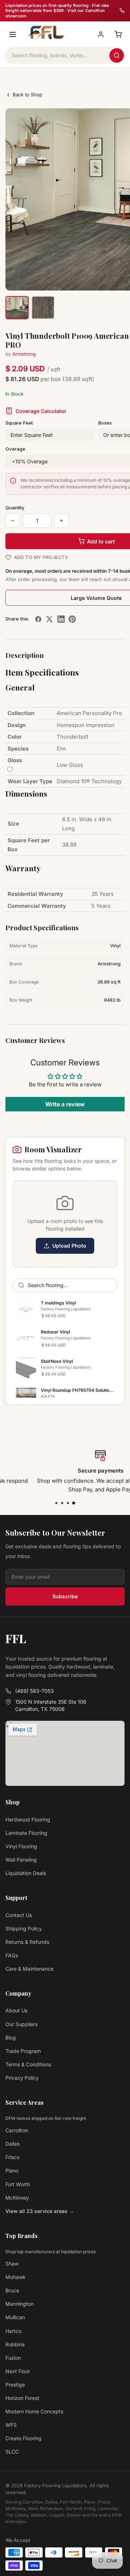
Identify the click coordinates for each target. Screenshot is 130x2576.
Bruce (12, 2290)
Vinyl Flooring (21, 1846)
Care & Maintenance (29, 1969)
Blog (11, 2038)
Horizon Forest (22, 2398)
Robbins (15, 2344)
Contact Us (19, 1915)
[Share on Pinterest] (72, 619)
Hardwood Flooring (28, 1819)
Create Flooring (23, 2438)
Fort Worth (18, 2184)
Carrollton (17, 2130)
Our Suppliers (21, 2024)
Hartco (13, 2331)
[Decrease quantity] (13, 521)
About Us (16, 2010)
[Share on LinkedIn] (61, 619)
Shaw (12, 2264)
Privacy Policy (22, 2078)
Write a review (65, 1104)
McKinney (17, 2198)
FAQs (12, 1955)
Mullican (15, 2317)
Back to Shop (27, 95)
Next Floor (18, 2371)
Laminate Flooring (26, 1833)
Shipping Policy (24, 1928)
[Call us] (122, 11)
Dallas (12, 2144)
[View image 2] (43, 308)
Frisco (12, 2157)
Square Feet (19, 423)
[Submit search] (117, 55)
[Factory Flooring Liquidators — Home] (45, 33)
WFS (11, 2425)
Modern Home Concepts (34, 2411)
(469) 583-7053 (34, 1691)
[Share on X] (49, 619)
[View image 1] (17, 308)
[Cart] (118, 34)
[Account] (101, 34)
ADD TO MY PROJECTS (41, 557)
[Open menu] (13, 34)
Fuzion (13, 2358)
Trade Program (23, 2051)
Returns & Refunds (27, 1942)
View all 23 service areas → (40, 2211)
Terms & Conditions (28, 2064)
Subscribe (65, 1596)
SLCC (12, 2452)
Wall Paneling (21, 1860)
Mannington (19, 2304)
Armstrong (24, 354)
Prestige (15, 2385)
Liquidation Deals (26, 1873)
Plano (12, 2170)
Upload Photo (69, 1246)
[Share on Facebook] (38, 619)
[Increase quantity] (61, 521)
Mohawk (16, 2277)
